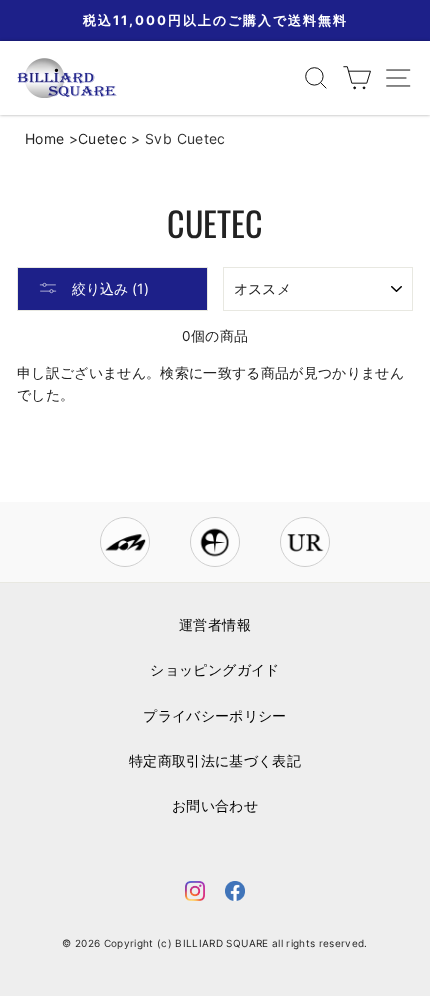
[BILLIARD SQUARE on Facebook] (235, 894)
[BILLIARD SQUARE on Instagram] (195, 894)
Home (44, 138)
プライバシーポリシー (214, 716)
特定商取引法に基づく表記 (215, 761)
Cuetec (102, 138)
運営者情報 (215, 625)
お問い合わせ (215, 806)
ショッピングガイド (214, 670)
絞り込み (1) (108, 288)
